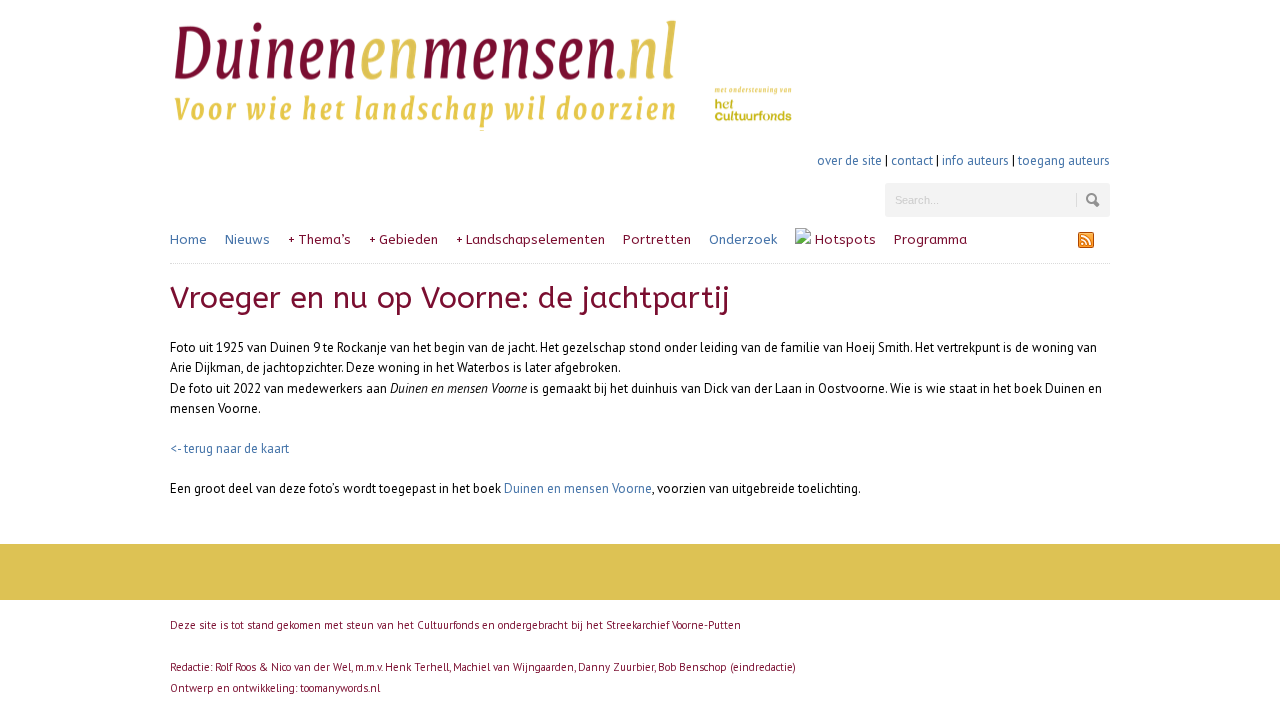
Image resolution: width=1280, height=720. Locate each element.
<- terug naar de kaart (229, 448)
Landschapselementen (530, 239)
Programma (930, 239)
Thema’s (319, 239)
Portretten (657, 239)
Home (188, 239)
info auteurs (975, 160)
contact (912, 160)
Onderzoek (743, 239)
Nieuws (247, 239)
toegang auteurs (1064, 160)
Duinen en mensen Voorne (578, 488)
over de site (849, 160)
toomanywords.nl (340, 688)
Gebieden (403, 239)
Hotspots (843, 239)
